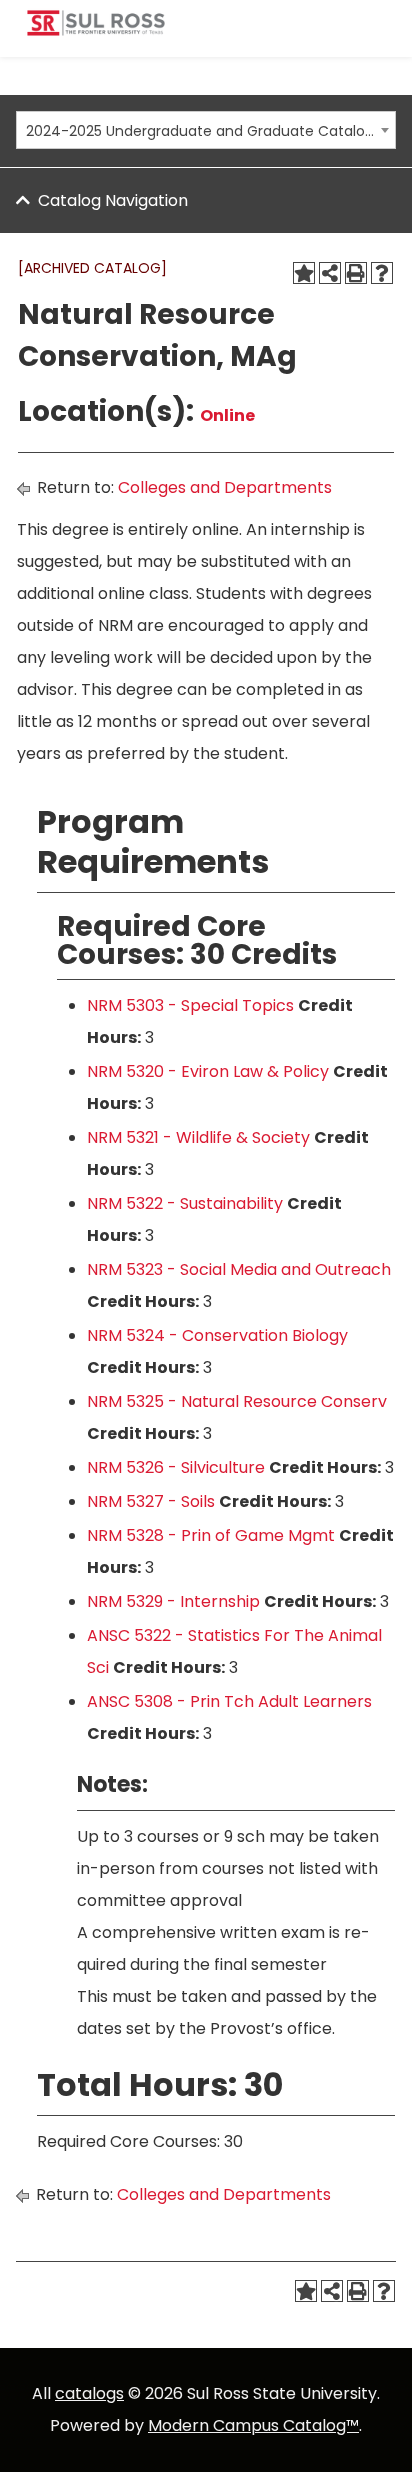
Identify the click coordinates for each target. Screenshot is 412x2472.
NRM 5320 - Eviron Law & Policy (208, 1071)
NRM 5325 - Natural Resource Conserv (237, 1401)
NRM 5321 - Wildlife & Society (198, 1137)
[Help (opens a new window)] (382, 273)
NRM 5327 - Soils (151, 1501)
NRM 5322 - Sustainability (185, 1203)
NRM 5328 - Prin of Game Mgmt (211, 1535)
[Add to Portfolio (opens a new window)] (304, 273)
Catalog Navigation (113, 200)
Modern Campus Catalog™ (253, 2425)
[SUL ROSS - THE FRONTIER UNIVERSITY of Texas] (96, 30)
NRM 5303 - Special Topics (190, 1005)
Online (227, 415)
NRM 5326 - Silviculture (176, 1467)
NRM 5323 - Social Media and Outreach (239, 1269)
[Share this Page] (330, 273)
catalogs (89, 2393)
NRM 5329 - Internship (173, 1601)
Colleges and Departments (225, 487)
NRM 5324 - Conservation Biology (217, 1335)
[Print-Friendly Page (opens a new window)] (356, 273)
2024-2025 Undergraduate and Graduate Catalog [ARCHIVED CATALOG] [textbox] (200, 131)
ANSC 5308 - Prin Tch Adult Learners (229, 1701)
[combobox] (206, 130)
